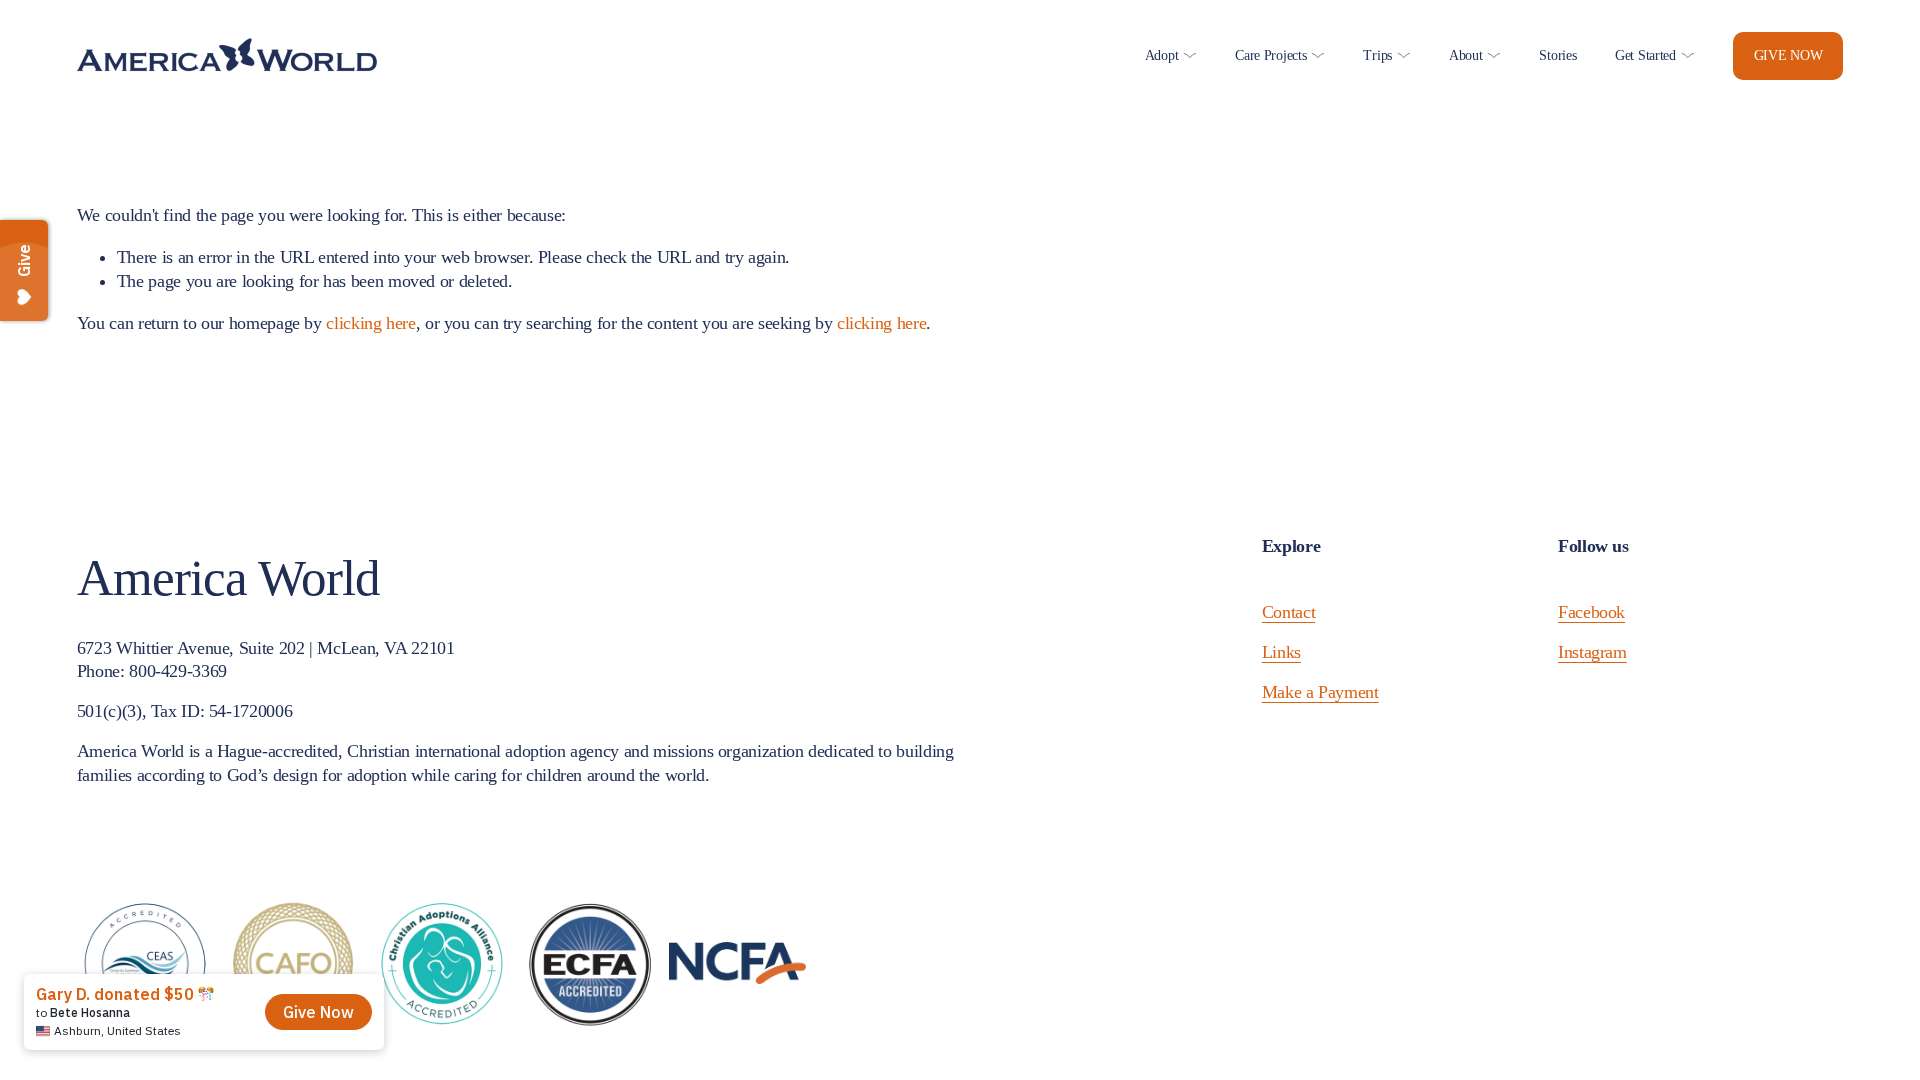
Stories (1557, 55)
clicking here (370, 323)
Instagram (1592, 652)
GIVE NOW (1788, 55)
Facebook (1591, 612)
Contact (1288, 612)
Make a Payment (1320, 692)
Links (1281, 652)
